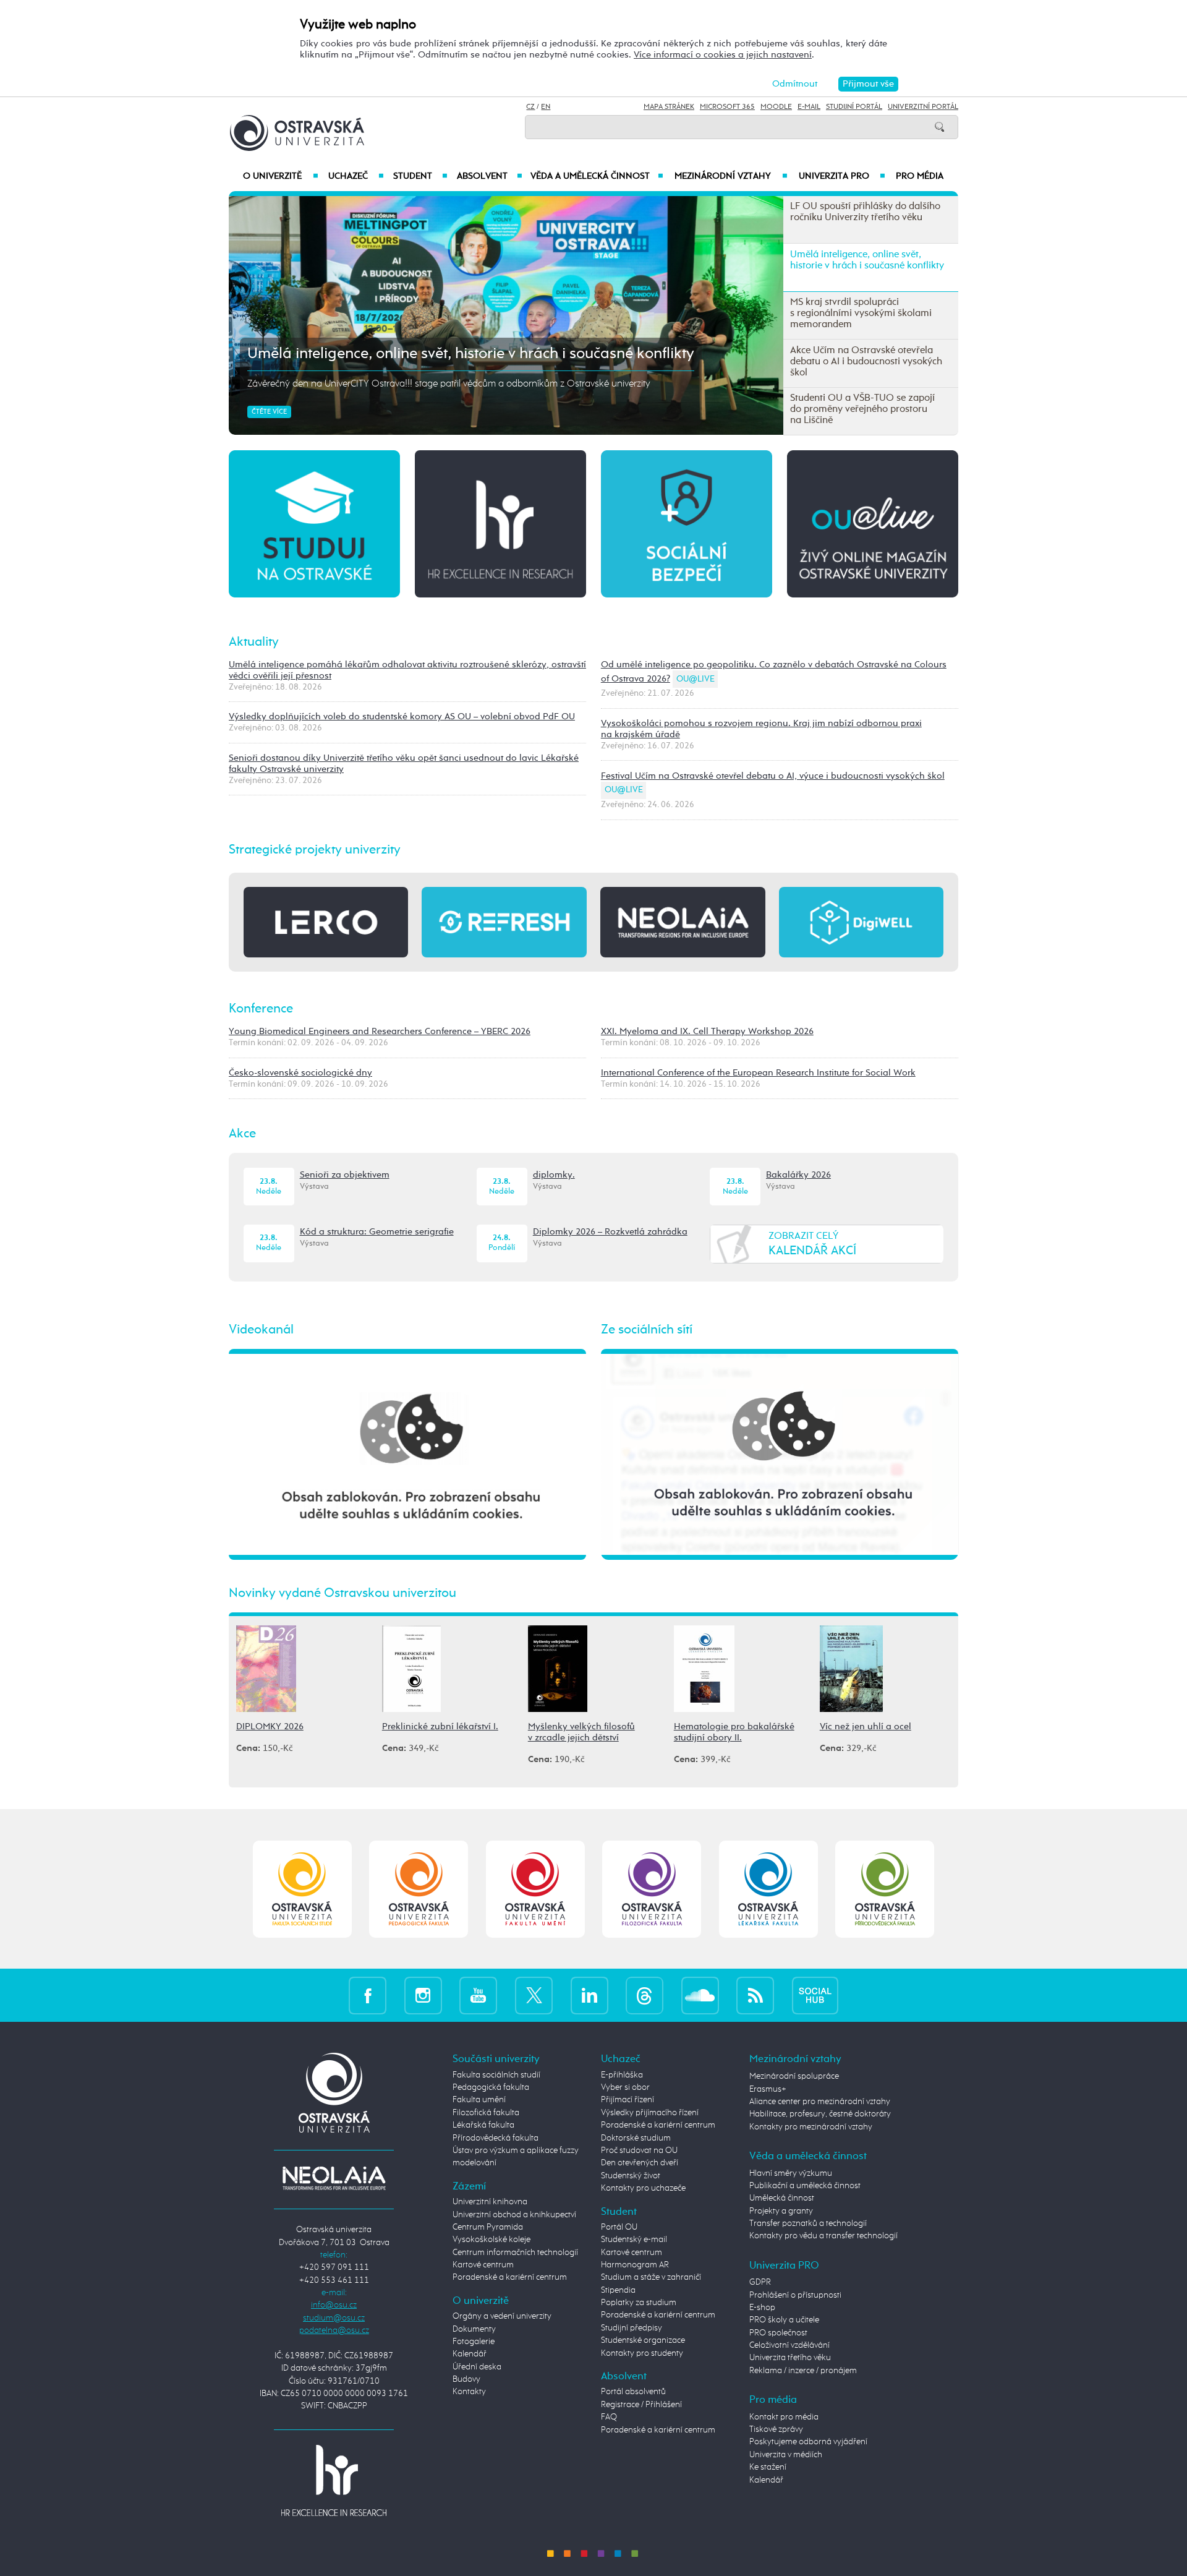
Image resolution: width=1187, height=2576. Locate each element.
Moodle (776, 107)
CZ (530, 107)
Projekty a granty (781, 2211)
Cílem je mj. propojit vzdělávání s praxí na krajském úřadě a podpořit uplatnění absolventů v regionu (454, 384)
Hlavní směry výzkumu (791, 2173)
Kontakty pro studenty (642, 2353)
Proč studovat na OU (639, 2150)
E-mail (809, 107)
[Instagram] (423, 1995)
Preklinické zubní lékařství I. (440, 1727)
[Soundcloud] (700, 1995)
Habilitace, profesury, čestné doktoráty (820, 2114)
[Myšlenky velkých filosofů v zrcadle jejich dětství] (558, 1668)
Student (420, 176)
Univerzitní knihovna (490, 2202)
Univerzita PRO (842, 176)
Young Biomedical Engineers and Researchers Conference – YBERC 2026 (380, 1031)
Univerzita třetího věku (790, 2358)
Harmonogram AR (635, 2265)
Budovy (466, 2379)
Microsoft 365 (727, 107)
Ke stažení (768, 2467)
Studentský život (631, 2176)
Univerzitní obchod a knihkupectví (514, 2215)
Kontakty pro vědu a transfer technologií (823, 2236)
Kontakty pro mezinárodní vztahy (811, 2127)
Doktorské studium (636, 2138)
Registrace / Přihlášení (641, 2405)
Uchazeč (356, 176)
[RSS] (755, 1995)
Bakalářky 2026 (798, 1175)
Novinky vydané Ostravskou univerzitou (342, 1593)
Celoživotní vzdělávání (789, 2345)
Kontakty (469, 2392)
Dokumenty (474, 2329)
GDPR (760, 2282)
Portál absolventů (633, 2392)
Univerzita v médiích (786, 2455)
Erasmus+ (768, 2089)
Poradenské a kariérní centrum (510, 2277)
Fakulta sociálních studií (496, 2075)
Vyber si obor (625, 2087)
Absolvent (490, 176)
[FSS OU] (302, 1889)
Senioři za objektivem (345, 1175)
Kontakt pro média (784, 2417)
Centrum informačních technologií (515, 2253)
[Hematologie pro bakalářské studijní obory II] (704, 1668)
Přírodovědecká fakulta (496, 2138)
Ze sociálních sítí (647, 1330)
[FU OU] (535, 1889)
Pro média (920, 176)
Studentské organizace (643, 2340)
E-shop (762, 2308)
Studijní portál (854, 107)
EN (546, 107)
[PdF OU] (419, 1889)
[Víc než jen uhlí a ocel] (851, 1668)
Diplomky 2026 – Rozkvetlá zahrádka (610, 1232)
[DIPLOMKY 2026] (266, 1668)
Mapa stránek (669, 107)
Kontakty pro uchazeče (643, 2188)
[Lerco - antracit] (326, 922)
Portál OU (619, 2227)
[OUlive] (873, 523)
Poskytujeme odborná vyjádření (808, 2442)
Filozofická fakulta (486, 2113)
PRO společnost (778, 2333)
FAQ (609, 2417)
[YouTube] (478, 1995)
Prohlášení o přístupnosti (795, 2295)
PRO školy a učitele (784, 2320)
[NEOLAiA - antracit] (683, 922)
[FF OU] (652, 1889)
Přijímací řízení (628, 2100)
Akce (242, 1134)
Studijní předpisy (632, 2328)
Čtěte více (269, 412)
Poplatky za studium (639, 2303)
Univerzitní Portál (923, 107)
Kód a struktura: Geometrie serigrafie (377, 1232)
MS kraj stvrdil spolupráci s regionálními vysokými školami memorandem (495, 354)
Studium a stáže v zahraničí (651, 2277)
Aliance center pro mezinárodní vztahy (820, 2102)
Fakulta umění (479, 2100)
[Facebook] (368, 1995)
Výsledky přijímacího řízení (650, 2113)
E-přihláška (622, 2075)
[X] (534, 1995)
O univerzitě (281, 176)
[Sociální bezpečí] (687, 523)
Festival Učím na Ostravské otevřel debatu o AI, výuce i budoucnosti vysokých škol (773, 776)
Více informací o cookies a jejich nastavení (723, 55)
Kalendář (470, 2354)
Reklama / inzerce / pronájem (803, 2371)
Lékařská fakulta (483, 2125)
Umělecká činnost (782, 2198)
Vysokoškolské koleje (491, 2240)
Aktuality (254, 642)
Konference (261, 1009)
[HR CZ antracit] (500, 523)
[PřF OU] (768, 1889)
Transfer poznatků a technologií (808, 2223)
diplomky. (554, 1175)
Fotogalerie (474, 2342)
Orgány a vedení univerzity (502, 2316)
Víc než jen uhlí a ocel (866, 1727)
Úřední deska (477, 2367)
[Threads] (645, 1995)
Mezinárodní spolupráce (794, 2076)
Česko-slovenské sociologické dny (300, 1073)
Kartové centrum (483, 2265)
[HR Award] (334, 2480)
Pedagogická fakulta (491, 2087)
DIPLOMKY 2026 (270, 1727)
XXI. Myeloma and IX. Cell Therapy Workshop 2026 (707, 1031)
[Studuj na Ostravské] (314, 523)
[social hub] (815, 1995)
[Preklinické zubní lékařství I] (411, 1668)
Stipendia (618, 2290)
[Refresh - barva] (504, 922)
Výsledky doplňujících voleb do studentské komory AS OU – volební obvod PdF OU (402, 717)
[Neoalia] (334, 2178)
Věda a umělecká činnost (597, 176)
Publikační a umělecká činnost (805, 2186)
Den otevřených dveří (640, 2163)
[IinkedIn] (589, 1995)
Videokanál (261, 1330)
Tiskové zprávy (776, 2429)
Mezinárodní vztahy (731, 176)
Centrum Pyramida (488, 2227)
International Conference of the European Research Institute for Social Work (758, 1073)
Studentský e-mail (634, 2240)
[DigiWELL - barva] (861, 922)
